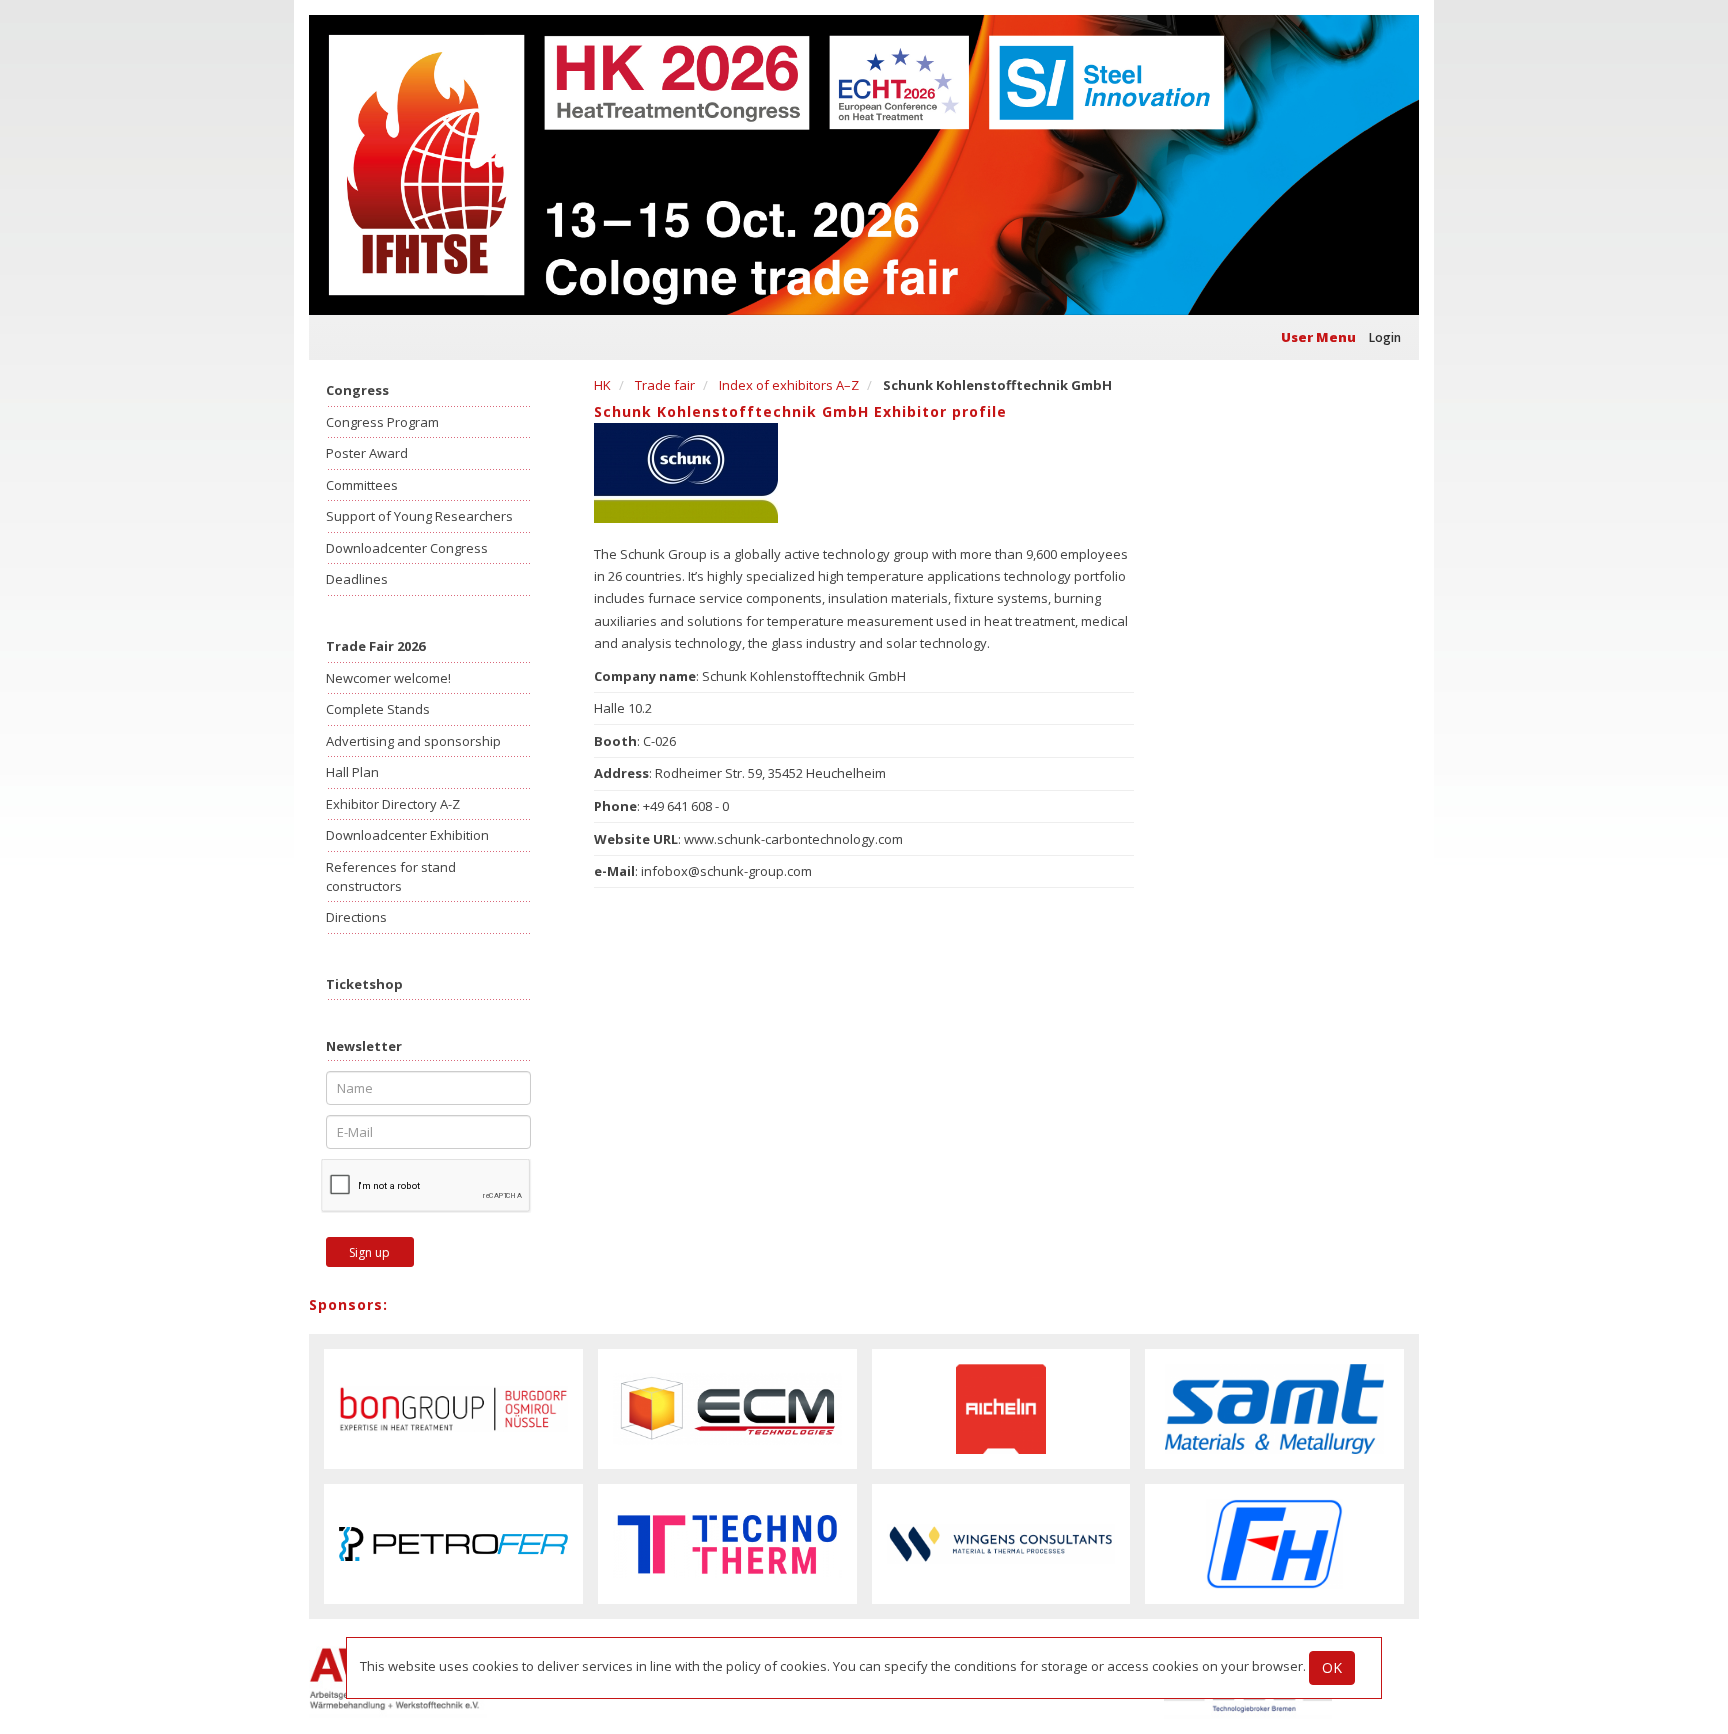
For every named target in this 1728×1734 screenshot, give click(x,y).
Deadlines (357, 579)
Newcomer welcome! (388, 678)
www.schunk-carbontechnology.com (793, 839)
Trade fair (665, 385)
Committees (362, 485)
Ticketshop (364, 984)
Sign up (369, 1252)
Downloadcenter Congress (407, 548)
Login (1385, 337)
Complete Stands (378, 709)
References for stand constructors (391, 876)
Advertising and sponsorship (413, 741)
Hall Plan (352, 772)
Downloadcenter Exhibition (407, 835)
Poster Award (367, 453)
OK (1332, 1667)
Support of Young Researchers (419, 516)
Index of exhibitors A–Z (789, 385)
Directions (356, 917)
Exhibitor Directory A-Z (393, 804)
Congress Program (382, 422)
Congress (357, 390)
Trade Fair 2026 (375, 646)
